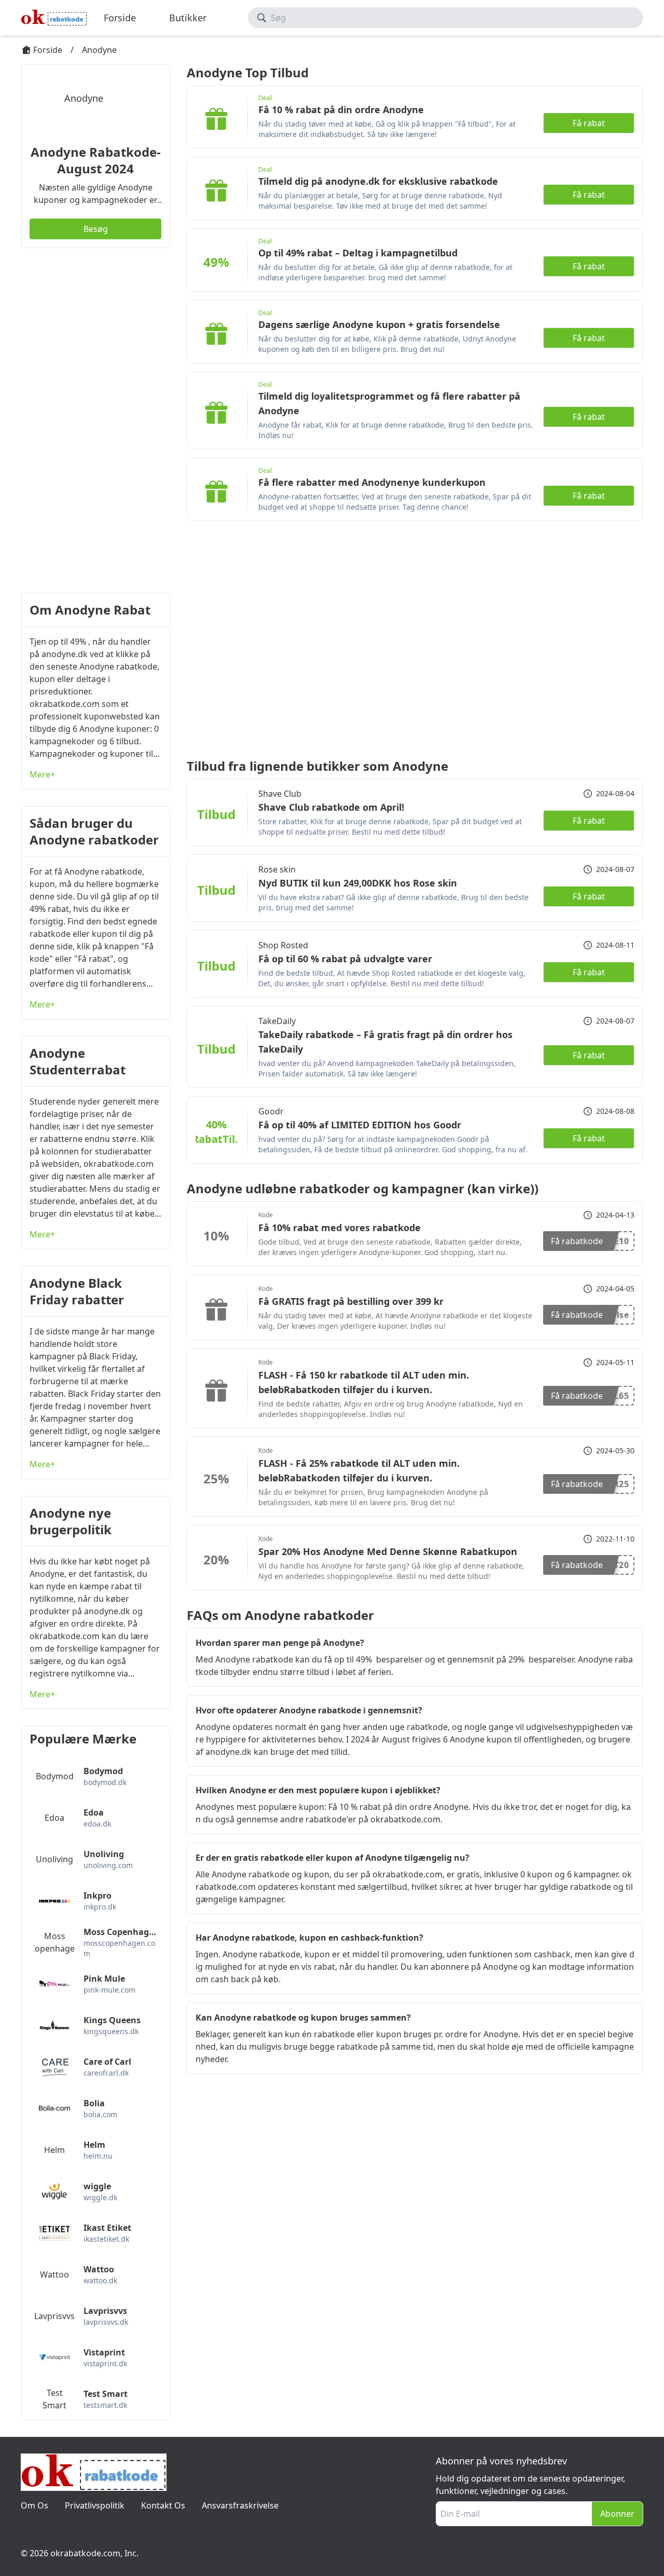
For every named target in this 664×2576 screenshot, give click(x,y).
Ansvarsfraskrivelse (240, 2505)
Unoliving (54, 1859)
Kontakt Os (163, 2505)
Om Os (34, 2505)
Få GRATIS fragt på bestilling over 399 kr (351, 1301)
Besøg (96, 229)
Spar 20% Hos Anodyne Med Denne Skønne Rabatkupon (388, 1551)
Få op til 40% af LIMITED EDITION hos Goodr (360, 1125)
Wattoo (54, 2274)
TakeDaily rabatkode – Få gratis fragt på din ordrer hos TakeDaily (385, 1042)
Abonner (617, 2514)
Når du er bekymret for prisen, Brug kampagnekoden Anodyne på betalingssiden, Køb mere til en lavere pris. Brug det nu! (373, 1497)
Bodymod (55, 1776)
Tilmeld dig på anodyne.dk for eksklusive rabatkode (378, 181)
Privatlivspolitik (95, 2505)
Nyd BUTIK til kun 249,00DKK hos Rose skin (358, 883)
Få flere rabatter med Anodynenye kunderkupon (372, 482)
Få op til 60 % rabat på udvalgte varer (345, 959)
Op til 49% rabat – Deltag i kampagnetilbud (358, 253)
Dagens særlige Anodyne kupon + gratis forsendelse (379, 324)
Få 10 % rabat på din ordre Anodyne (341, 110)
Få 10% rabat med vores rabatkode (340, 1228)
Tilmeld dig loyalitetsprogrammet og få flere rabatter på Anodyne (389, 403)
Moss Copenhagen (54, 1942)
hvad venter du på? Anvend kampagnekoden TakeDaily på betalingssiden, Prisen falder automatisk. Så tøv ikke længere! (387, 1068)
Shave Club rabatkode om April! (331, 807)
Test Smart (54, 2399)
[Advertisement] (95, 420)
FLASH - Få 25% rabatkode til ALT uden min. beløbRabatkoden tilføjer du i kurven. (359, 1470)
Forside (120, 18)
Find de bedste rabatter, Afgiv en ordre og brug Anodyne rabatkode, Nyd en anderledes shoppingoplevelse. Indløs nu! (391, 1409)
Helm (54, 2150)
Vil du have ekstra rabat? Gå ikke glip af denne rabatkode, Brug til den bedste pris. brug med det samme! (393, 902)
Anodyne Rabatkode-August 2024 (96, 160)
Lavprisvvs (54, 2316)
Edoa (54, 1818)
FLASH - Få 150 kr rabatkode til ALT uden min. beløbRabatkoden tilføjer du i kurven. (364, 1382)
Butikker (188, 18)
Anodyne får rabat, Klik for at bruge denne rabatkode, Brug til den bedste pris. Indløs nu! (396, 430)
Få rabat (589, 123)
